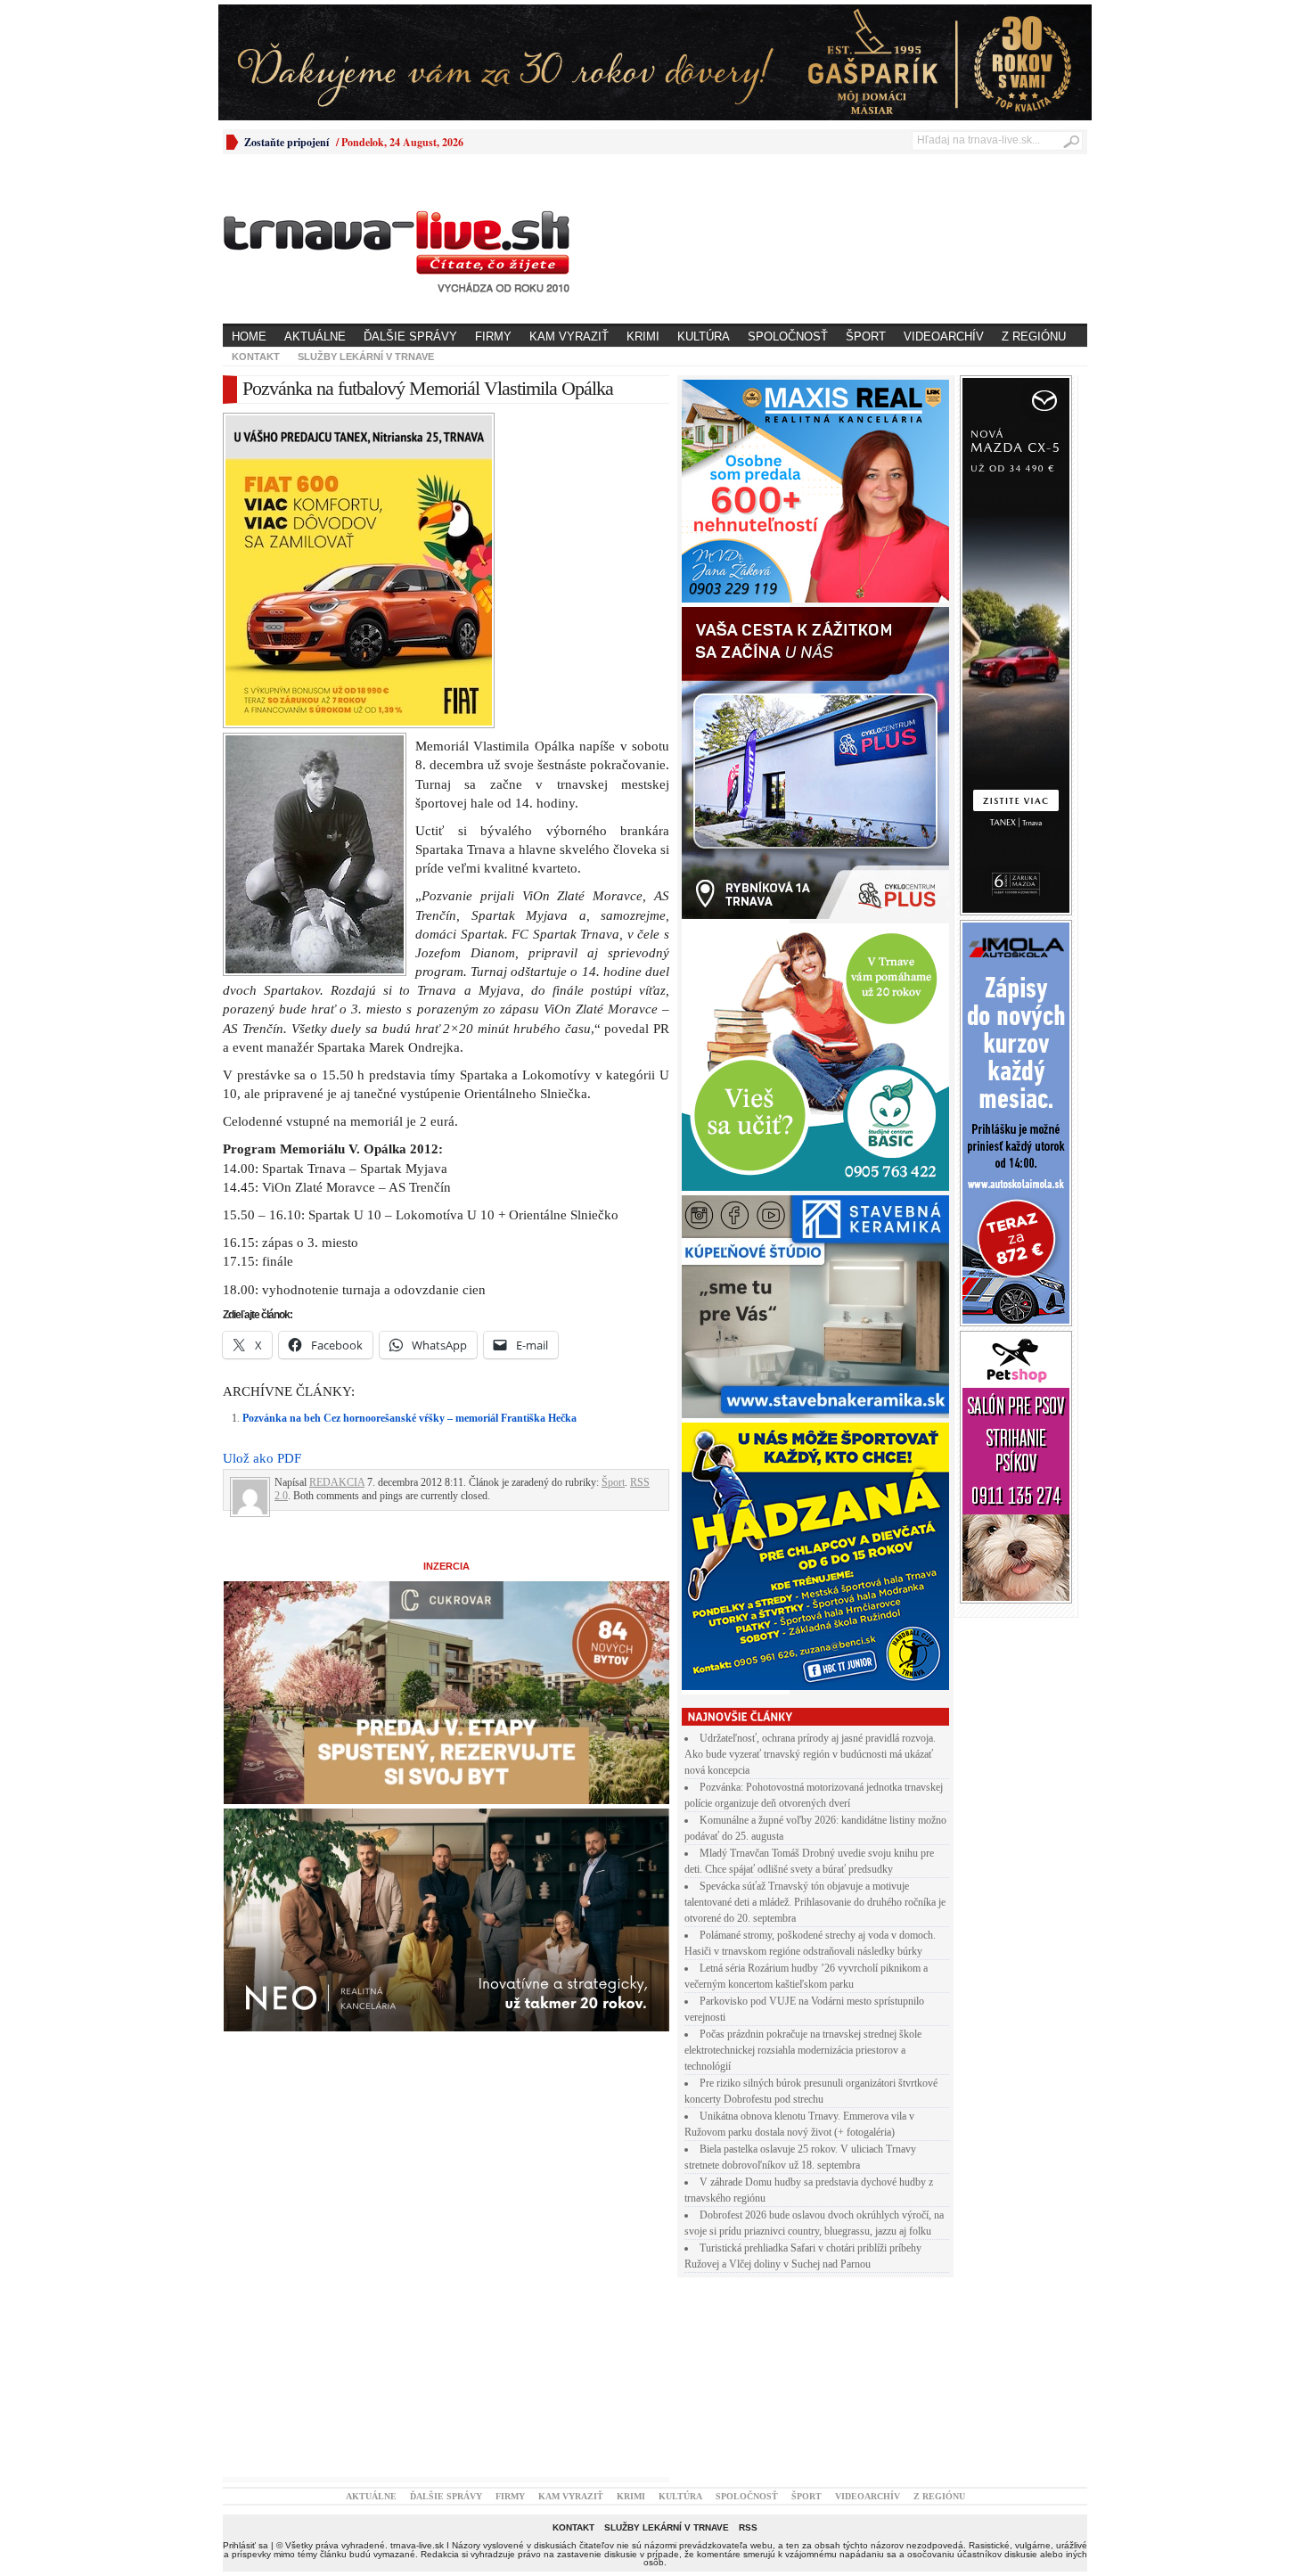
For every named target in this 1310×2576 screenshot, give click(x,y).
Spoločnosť (788, 336)
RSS (748, 2527)
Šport (866, 336)
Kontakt (256, 357)
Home (249, 336)
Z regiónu (1034, 336)
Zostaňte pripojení (287, 142)
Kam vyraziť (569, 336)
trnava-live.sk (417, 2545)
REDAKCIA (337, 1482)
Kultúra (704, 336)
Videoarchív (944, 336)
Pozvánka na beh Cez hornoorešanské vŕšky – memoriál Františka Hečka (409, 1418)
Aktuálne (315, 336)
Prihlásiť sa (246, 2545)
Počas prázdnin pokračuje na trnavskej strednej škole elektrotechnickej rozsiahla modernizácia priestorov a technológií (803, 2050)
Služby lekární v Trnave (366, 357)
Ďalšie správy (410, 336)
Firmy (493, 336)
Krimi (643, 336)
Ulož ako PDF (262, 1458)
